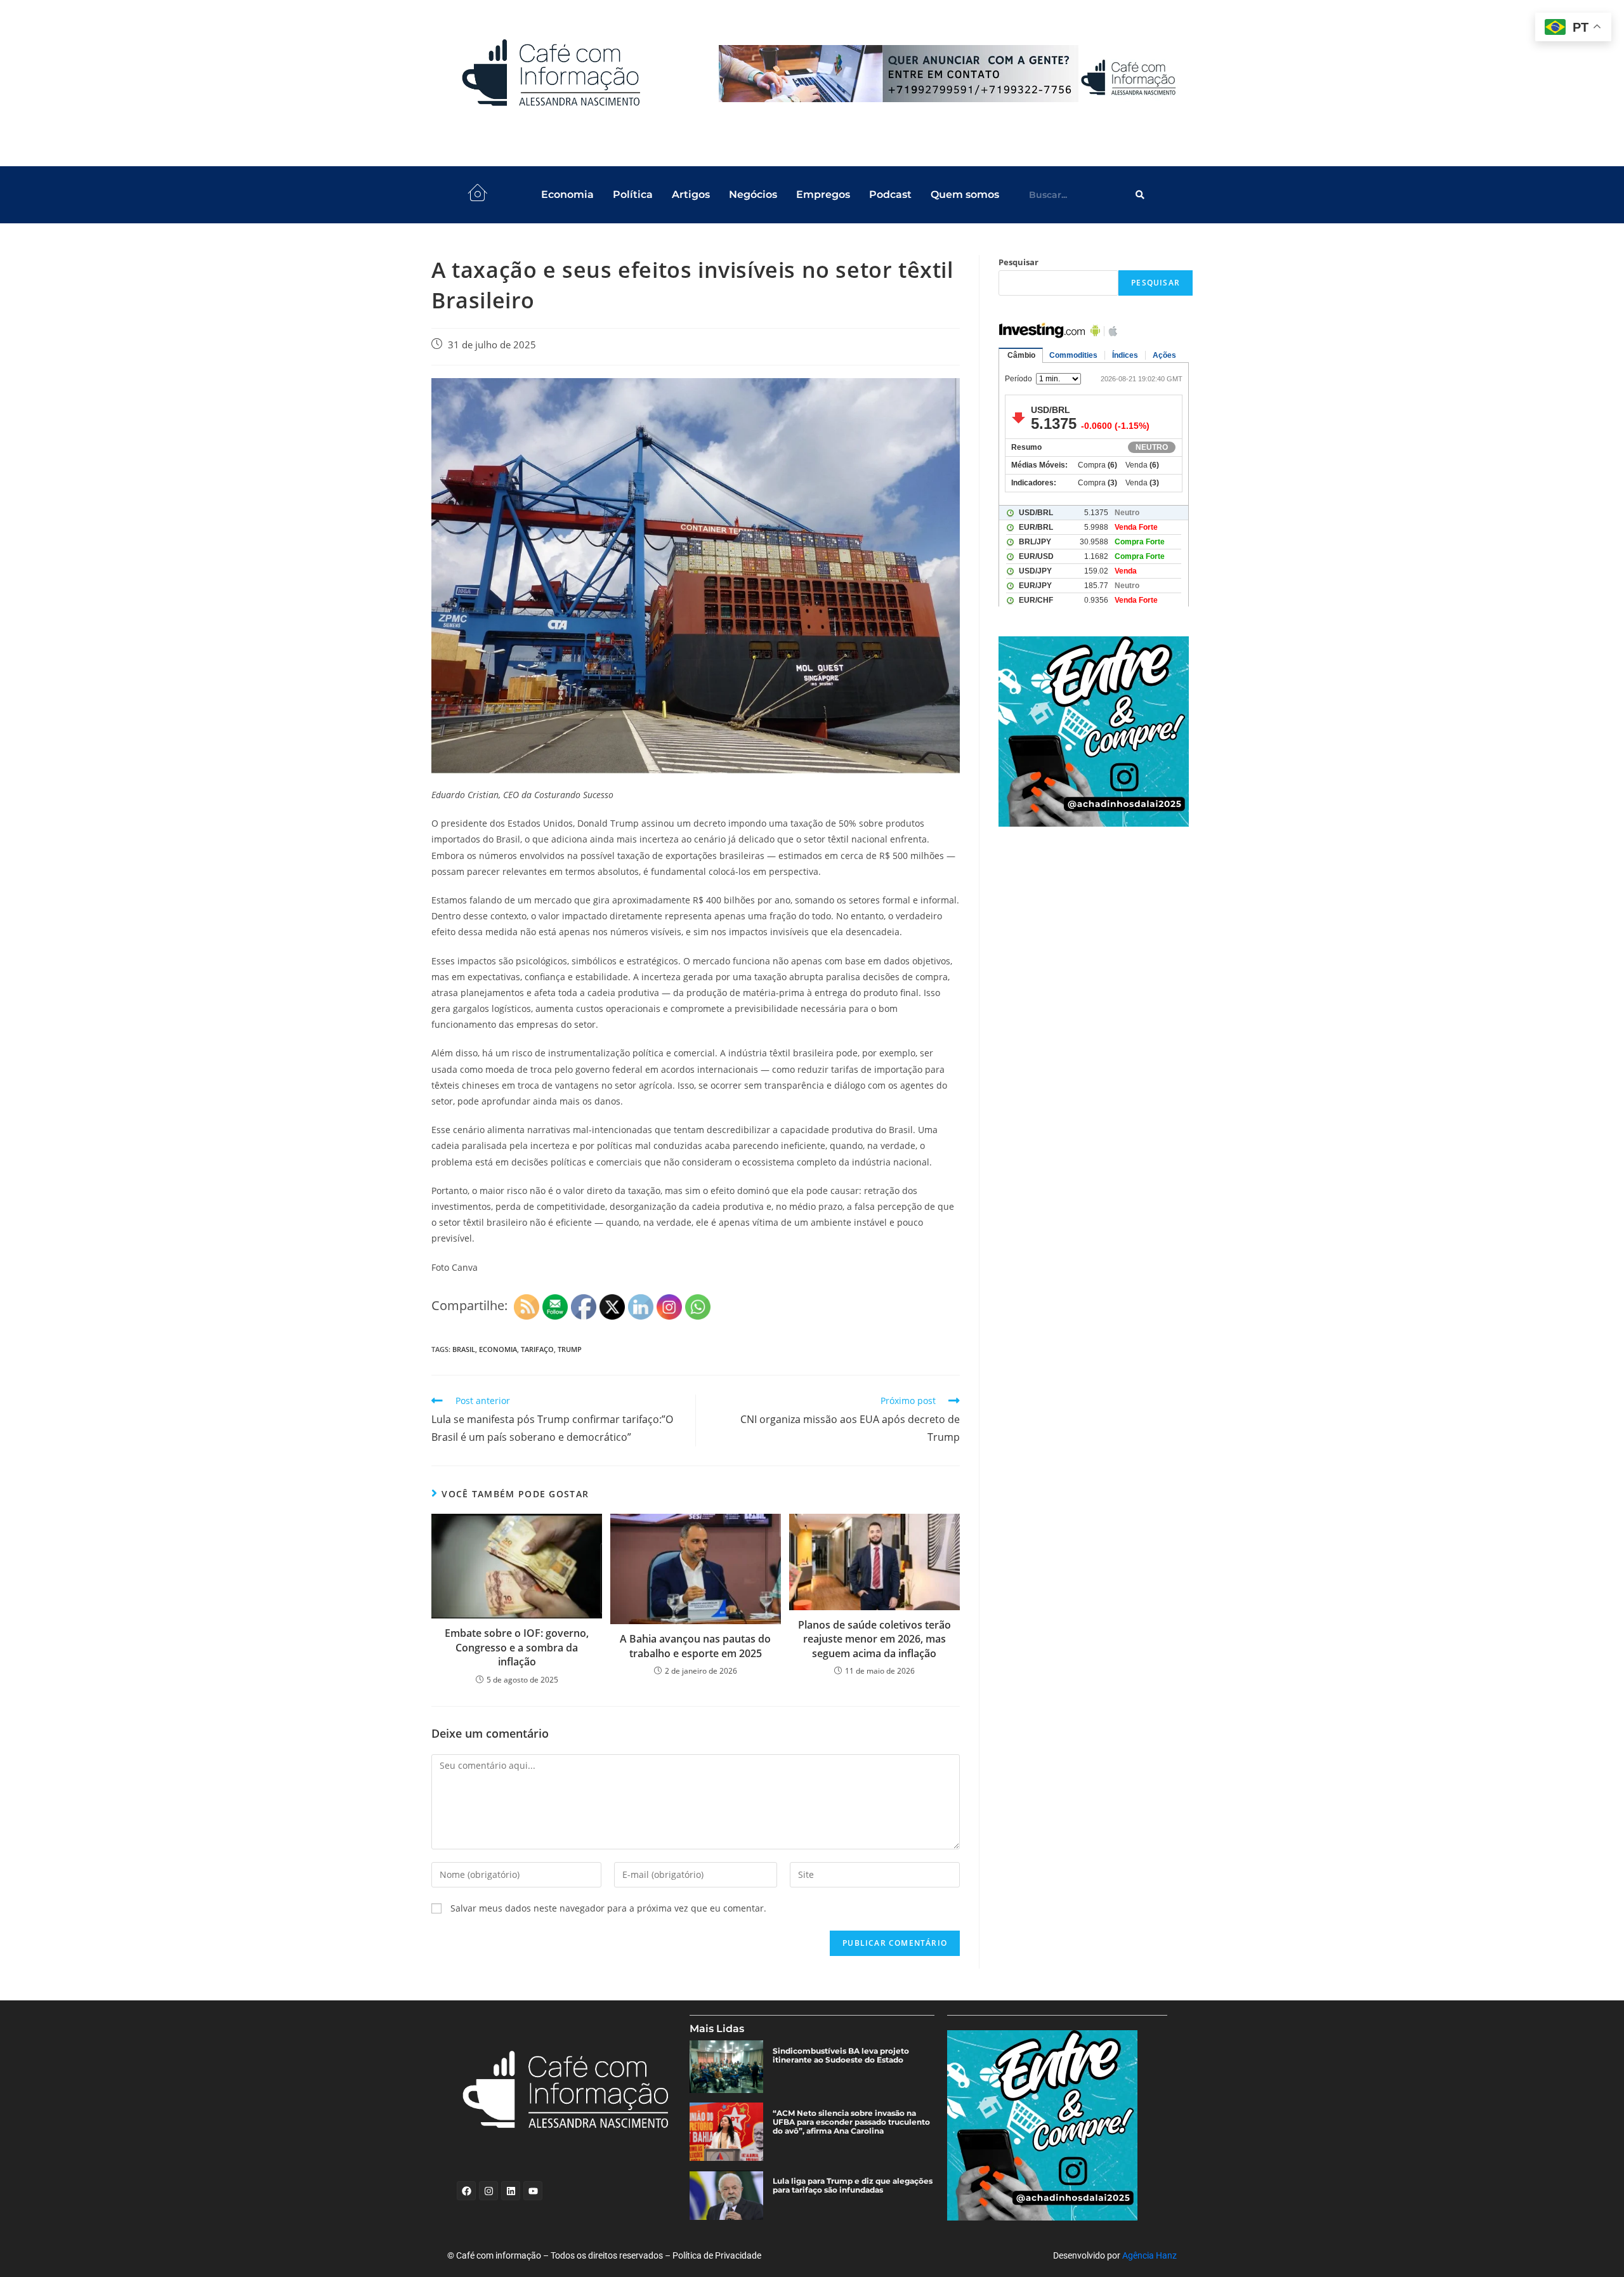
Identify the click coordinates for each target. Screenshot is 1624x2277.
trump (570, 1349)
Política (633, 194)
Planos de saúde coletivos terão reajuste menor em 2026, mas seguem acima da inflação (874, 1639)
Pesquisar (1018, 262)
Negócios (753, 194)
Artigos (691, 194)
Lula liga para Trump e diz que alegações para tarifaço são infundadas (853, 2186)
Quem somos (965, 194)
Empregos (823, 194)
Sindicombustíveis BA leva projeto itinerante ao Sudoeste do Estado (841, 2056)
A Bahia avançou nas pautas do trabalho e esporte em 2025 (695, 1646)
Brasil (464, 1349)
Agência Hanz (1149, 2255)
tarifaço (537, 1349)
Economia (567, 194)
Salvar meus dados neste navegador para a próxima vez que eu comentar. (608, 1908)
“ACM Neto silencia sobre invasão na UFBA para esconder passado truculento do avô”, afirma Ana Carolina (851, 2122)
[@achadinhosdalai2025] (1096, 732)
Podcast (890, 194)
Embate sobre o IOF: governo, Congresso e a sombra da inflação (517, 1647)
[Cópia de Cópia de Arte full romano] (950, 74)
